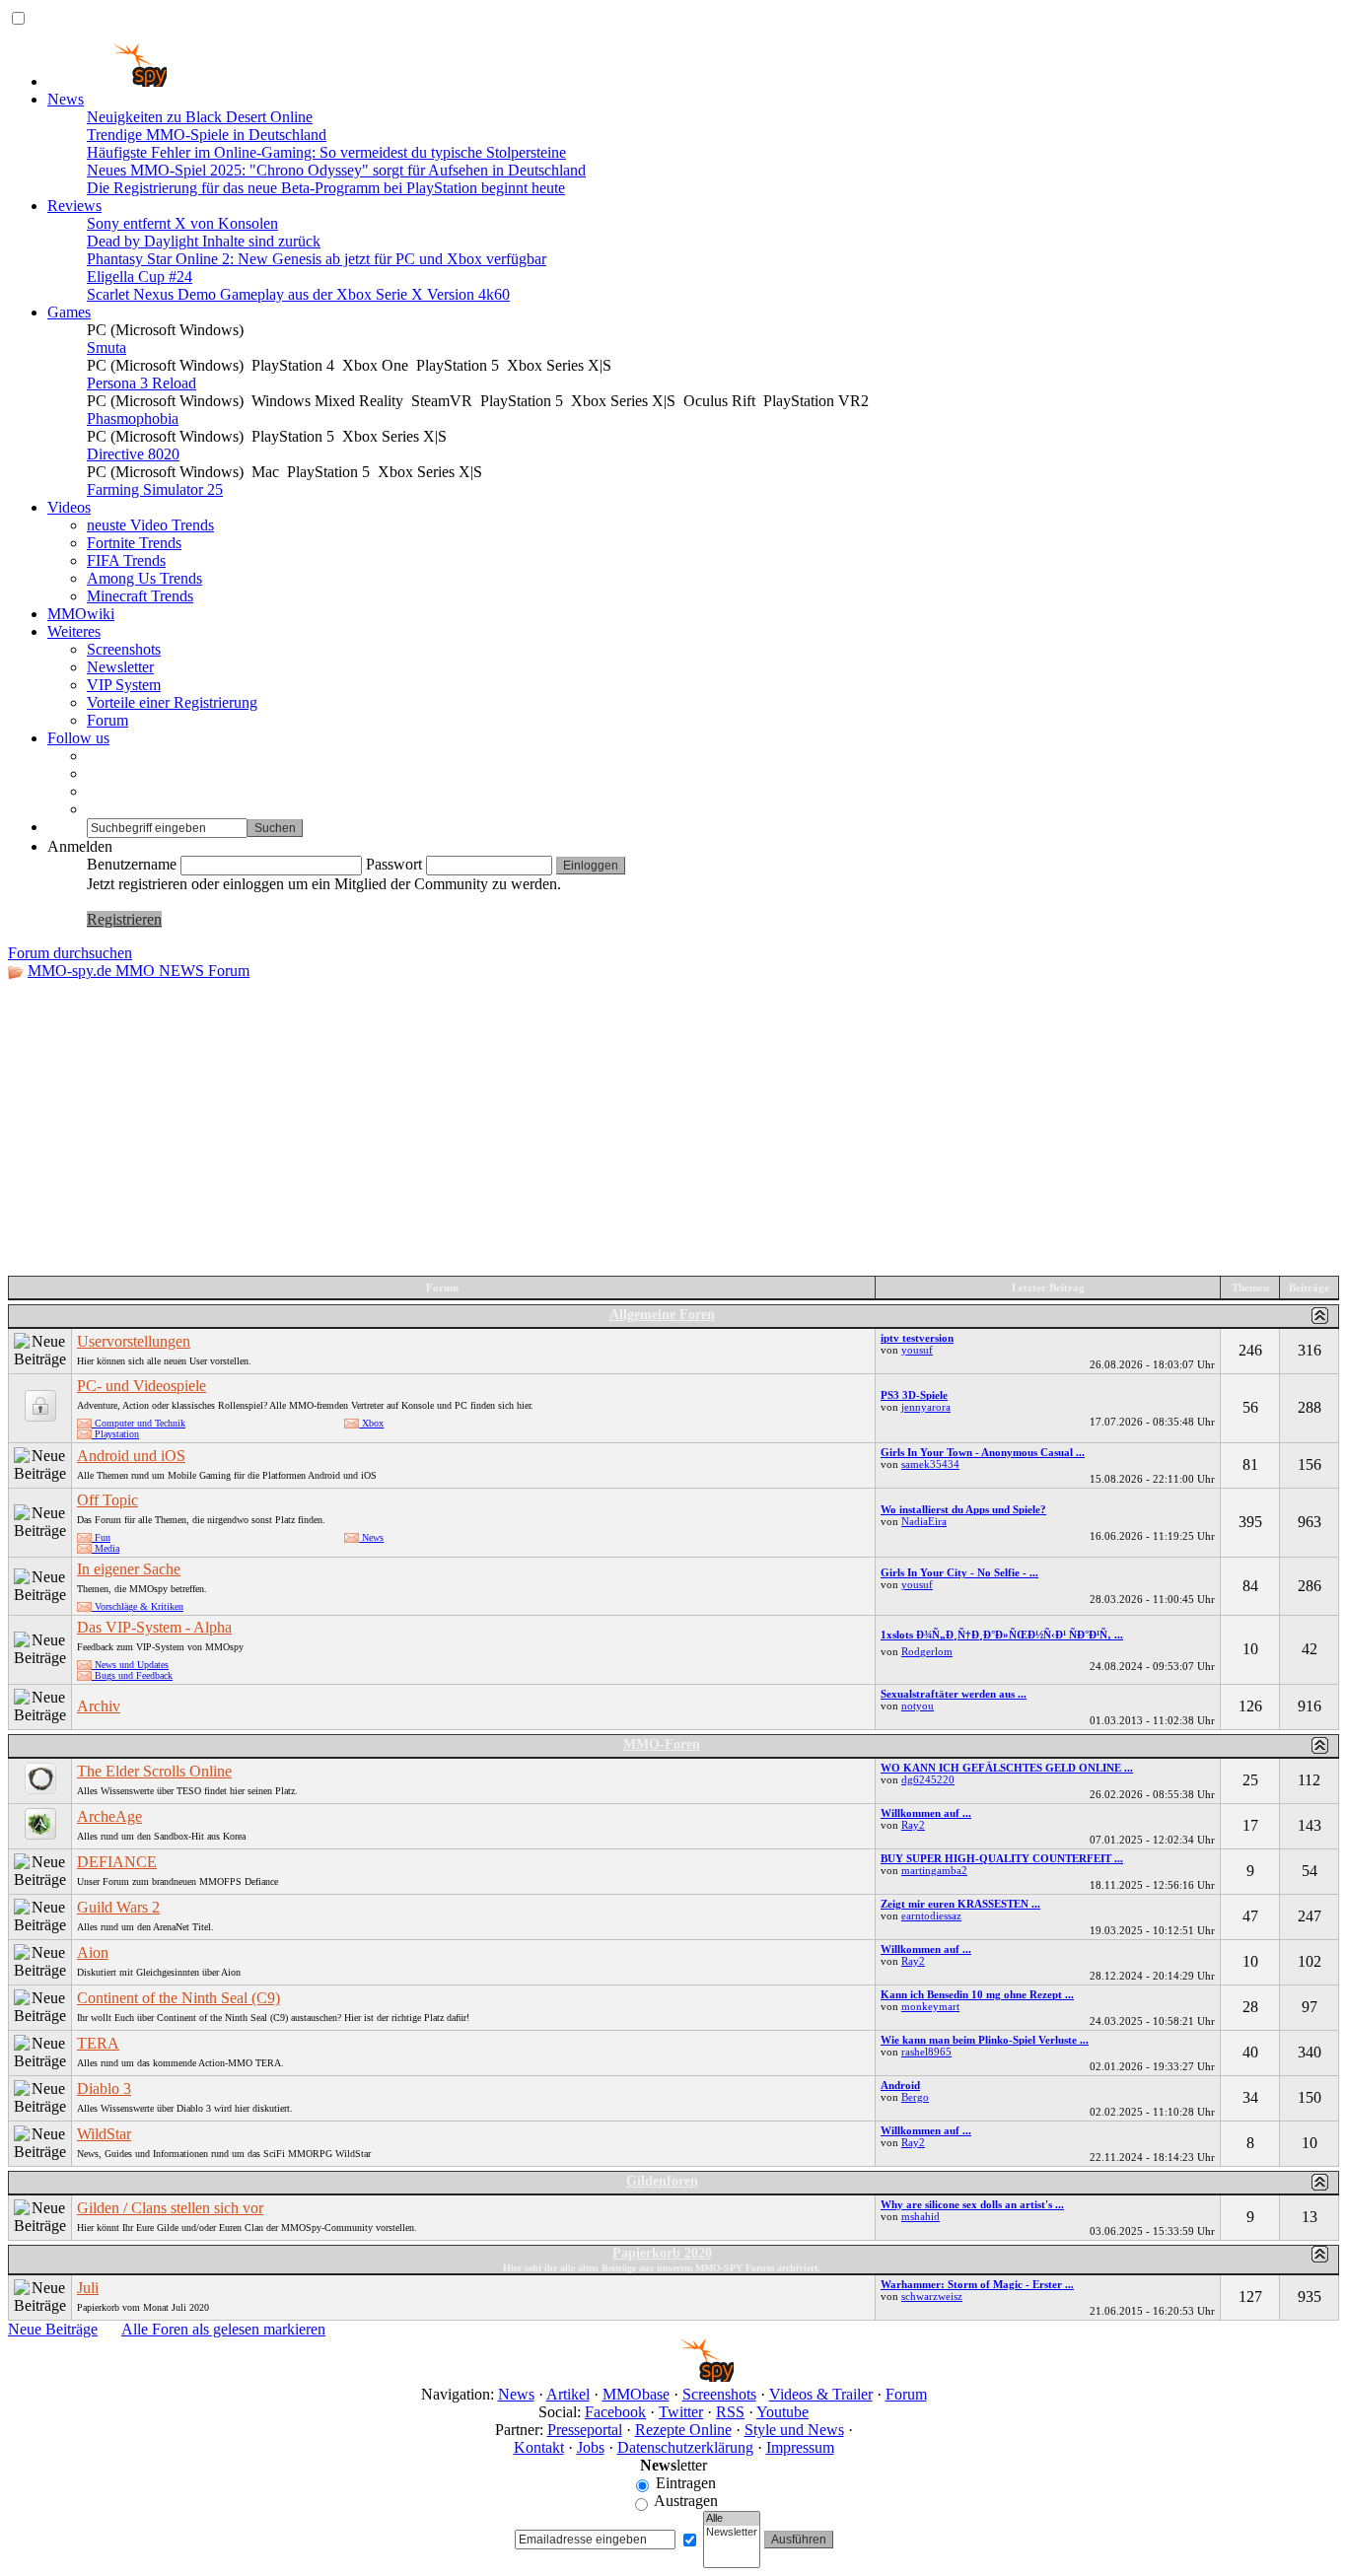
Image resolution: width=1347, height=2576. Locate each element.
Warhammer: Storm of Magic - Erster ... (977, 2284)
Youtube (782, 2412)
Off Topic (107, 1500)
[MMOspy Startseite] (107, 81)
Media (106, 1548)
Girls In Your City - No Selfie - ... (959, 1572)
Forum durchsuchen (70, 953)
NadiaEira (924, 1521)
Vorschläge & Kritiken (138, 1606)
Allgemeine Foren (662, 1315)
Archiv (99, 1706)
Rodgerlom (927, 1651)
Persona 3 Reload (142, 383)
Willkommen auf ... (926, 1813)
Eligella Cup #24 (140, 277)
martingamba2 (934, 1870)
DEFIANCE (117, 1862)
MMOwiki (81, 614)
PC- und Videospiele (142, 1386)
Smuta (106, 348)
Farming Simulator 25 (155, 489)
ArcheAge (109, 1816)
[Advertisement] (673, 1128)
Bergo (915, 2097)
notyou (918, 1706)
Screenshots (124, 649)
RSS (730, 2412)
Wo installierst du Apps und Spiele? (963, 1509)
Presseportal (585, 2430)
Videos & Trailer (821, 2394)
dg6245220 (928, 1779)
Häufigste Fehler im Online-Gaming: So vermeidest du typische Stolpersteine (326, 152)
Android (900, 2085)
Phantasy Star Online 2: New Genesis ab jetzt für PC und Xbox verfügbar (317, 259)
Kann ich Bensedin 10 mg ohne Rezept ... (977, 1994)
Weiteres (74, 631)
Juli (88, 2288)
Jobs (591, 2447)
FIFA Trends (126, 560)
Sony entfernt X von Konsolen (182, 223)
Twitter (681, 2412)
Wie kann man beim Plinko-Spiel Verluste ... (985, 2040)
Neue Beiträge (53, 2329)
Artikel (568, 2394)
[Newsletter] (732, 2533)
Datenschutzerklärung (685, 2447)
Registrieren (124, 919)
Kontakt (539, 2447)
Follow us (78, 738)
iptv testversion (917, 1338)
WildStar (104, 2134)
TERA (98, 2043)
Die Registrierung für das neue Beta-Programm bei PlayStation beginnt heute (326, 188)
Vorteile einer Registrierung (172, 702)
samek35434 (930, 1464)
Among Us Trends (144, 578)
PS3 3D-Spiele (914, 1395)
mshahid (921, 2216)
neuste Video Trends (150, 525)
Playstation (115, 1434)
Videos (69, 507)
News (66, 99)
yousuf (917, 1350)
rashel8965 (926, 2052)
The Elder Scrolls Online (154, 1771)
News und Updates (130, 1665)
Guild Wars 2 (118, 1907)
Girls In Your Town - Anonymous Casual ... (983, 1452)
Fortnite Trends (134, 543)
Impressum (800, 2447)
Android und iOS (131, 1456)
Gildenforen (662, 2181)
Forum (107, 720)
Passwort (394, 864)
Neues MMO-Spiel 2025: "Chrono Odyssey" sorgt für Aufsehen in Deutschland (336, 170)
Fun (101, 1537)
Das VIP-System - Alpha (154, 1627)
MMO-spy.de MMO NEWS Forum (139, 971)
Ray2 (913, 1825)
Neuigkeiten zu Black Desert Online (200, 117)
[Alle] (732, 2519)
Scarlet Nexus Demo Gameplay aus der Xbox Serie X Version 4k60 (298, 294)
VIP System (124, 685)
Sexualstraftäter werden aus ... (954, 1694)
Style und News (794, 2430)
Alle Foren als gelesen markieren (223, 2329)
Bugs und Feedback (132, 1675)
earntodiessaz (931, 1915)
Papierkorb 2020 (662, 2253)
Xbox (371, 1423)
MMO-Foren (662, 1744)
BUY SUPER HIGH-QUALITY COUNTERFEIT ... (1002, 1858)
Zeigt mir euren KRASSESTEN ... (960, 1904)
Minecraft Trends (140, 596)
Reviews (74, 206)
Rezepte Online (683, 2430)
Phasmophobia (133, 418)
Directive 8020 (133, 454)
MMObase (636, 2394)
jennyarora (926, 1407)
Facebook (615, 2412)
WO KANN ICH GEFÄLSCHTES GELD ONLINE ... (1007, 1768)
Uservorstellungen (134, 1341)
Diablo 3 (104, 2089)
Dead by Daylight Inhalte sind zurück (204, 241)
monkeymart (930, 2006)
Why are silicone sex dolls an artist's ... (972, 2204)
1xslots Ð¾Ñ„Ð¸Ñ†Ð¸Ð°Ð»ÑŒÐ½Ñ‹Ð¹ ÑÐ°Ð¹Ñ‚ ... (1002, 1635)
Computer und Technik (139, 1423)
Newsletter (120, 667)
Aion (93, 1952)
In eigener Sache (129, 1569)
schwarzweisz (932, 2296)
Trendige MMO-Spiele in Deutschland (207, 135)
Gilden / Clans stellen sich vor (170, 2208)
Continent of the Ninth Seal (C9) (178, 1998)
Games (69, 312)
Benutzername (132, 864)
